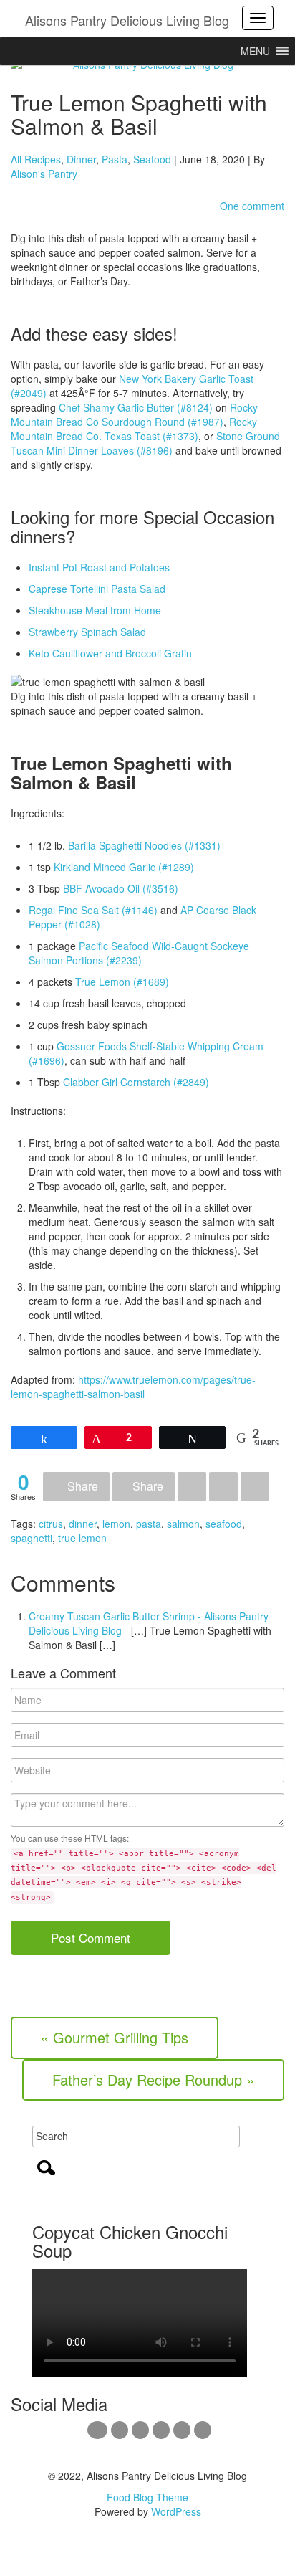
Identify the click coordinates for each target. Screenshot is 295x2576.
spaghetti (32, 1538)
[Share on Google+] (192, 1487)
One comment (252, 206)
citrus (51, 1524)
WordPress (176, 2511)
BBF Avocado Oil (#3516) (121, 888)
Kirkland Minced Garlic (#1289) (124, 867)
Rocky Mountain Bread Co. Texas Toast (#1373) (134, 429)
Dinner (81, 159)
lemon (116, 1524)
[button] (255, 51)
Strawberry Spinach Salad (87, 632)
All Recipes (36, 159)
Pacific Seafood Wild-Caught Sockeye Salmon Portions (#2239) (139, 953)
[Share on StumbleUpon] (255, 1487)
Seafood (152, 159)
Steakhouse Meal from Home (95, 610)
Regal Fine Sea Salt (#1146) (93, 910)
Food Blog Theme (147, 2497)
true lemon (82, 1538)
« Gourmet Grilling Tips (115, 2037)
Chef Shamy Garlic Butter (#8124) (136, 407)
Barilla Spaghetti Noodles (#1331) (144, 845)
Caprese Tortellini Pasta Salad (97, 589)
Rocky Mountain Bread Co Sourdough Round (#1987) (134, 414)
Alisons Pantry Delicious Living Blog (127, 20)
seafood (224, 1524)
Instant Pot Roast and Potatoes (99, 567)
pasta (149, 1524)
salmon (183, 1524)
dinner (83, 1524)
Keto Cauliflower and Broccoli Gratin (110, 653)
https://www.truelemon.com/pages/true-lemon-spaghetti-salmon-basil (133, 1387)
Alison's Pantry (44, 174)
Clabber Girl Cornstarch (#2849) (136, 1082)
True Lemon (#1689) (122, 982)
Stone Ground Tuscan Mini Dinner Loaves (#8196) (145, 443)
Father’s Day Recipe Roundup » (153, 2080)
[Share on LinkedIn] (223, 1487)
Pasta (115, 159)
